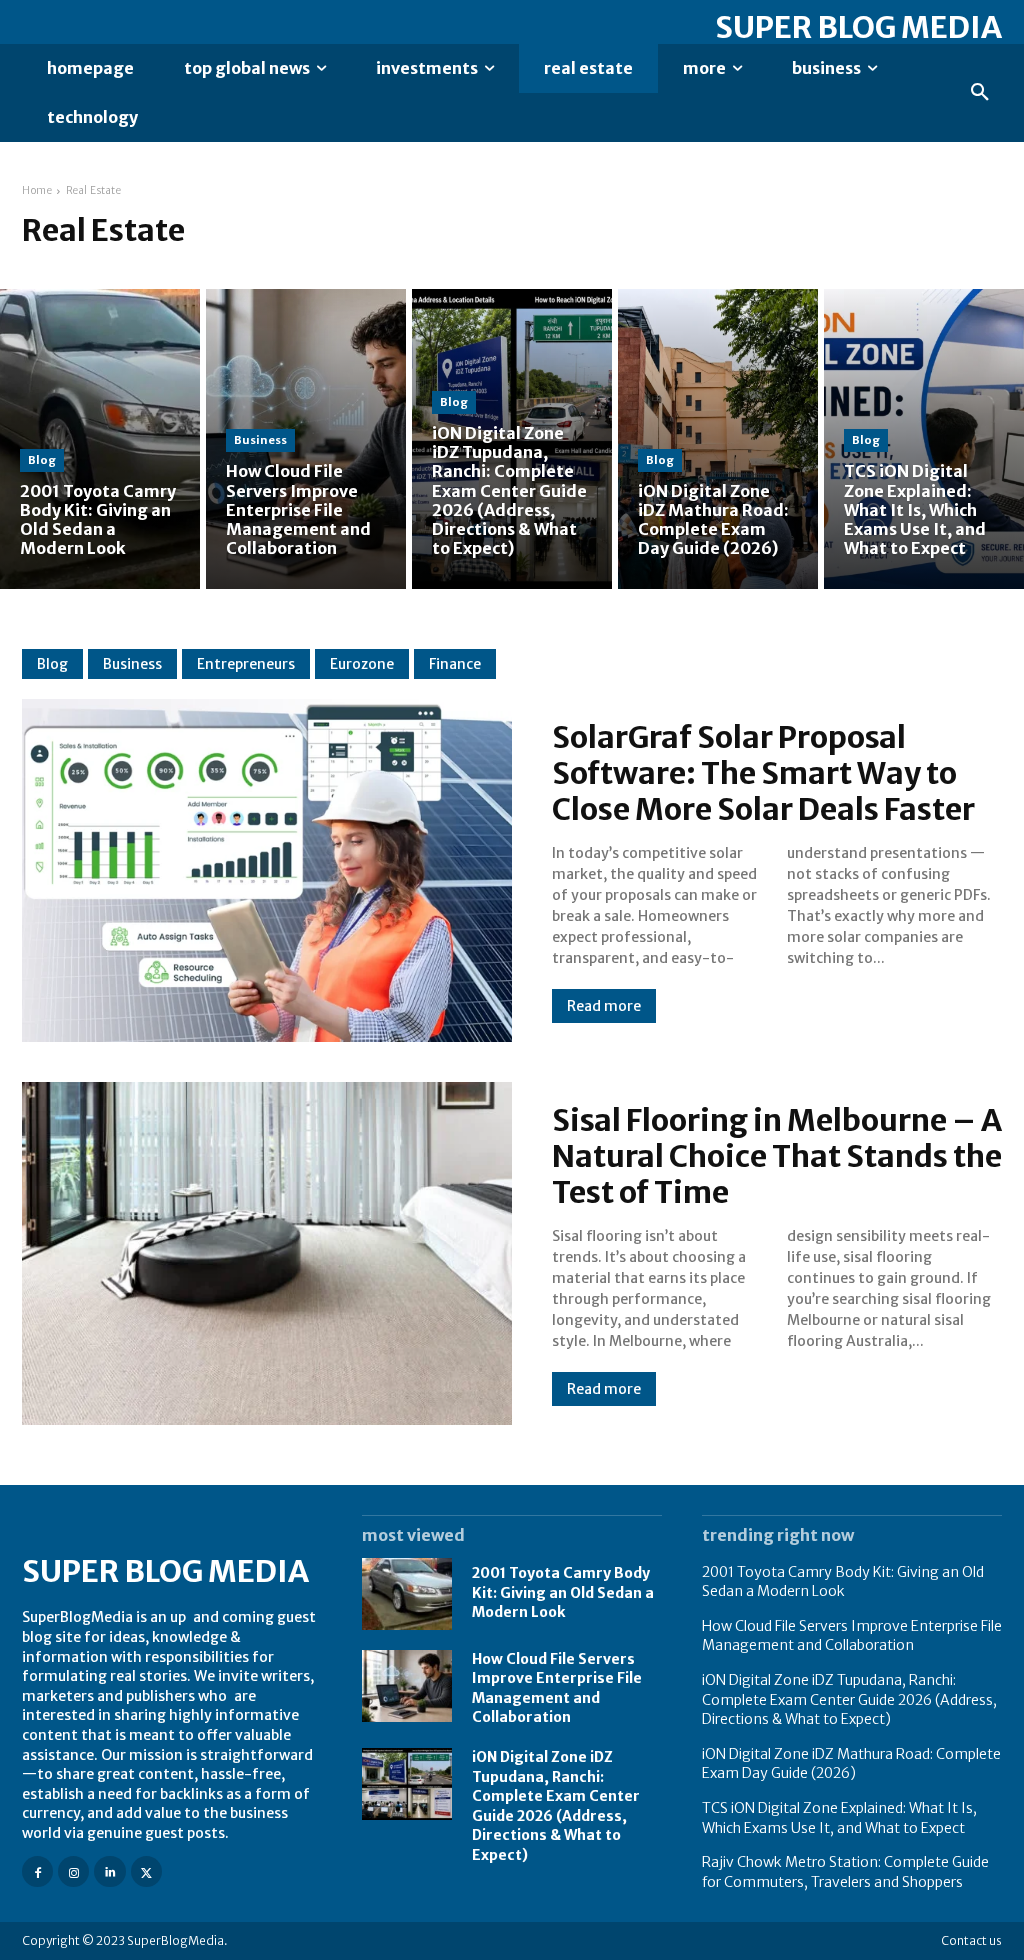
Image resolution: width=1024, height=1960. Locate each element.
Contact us (971, 1940)
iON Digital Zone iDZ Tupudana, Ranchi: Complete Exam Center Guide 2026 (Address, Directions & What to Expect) (849, 1699)
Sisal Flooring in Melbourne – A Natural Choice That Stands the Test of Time (777, 1156)
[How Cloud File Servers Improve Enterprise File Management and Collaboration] (306, 439)
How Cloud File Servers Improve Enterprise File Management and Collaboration (852, 1636)
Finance (455, 664)
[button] (980, 93)
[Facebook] (37, 1871)
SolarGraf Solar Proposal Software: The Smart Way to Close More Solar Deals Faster (763, 773)
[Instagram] (73, 1871)
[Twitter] (146, 1871)
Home (37, 190)
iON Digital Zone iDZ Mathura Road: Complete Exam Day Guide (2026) (851, 1764)
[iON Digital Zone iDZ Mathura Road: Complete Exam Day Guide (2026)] (718, 439)
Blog (42, 460)
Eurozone (362, 664)
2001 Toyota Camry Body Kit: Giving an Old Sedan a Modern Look (563, 1592)
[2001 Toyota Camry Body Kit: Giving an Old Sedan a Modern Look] (100, 439)
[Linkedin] (109, 1871)
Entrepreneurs (246, 664)
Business (260, 440)
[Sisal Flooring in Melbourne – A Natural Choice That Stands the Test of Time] (267, 1253)
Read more (604, 1006)
